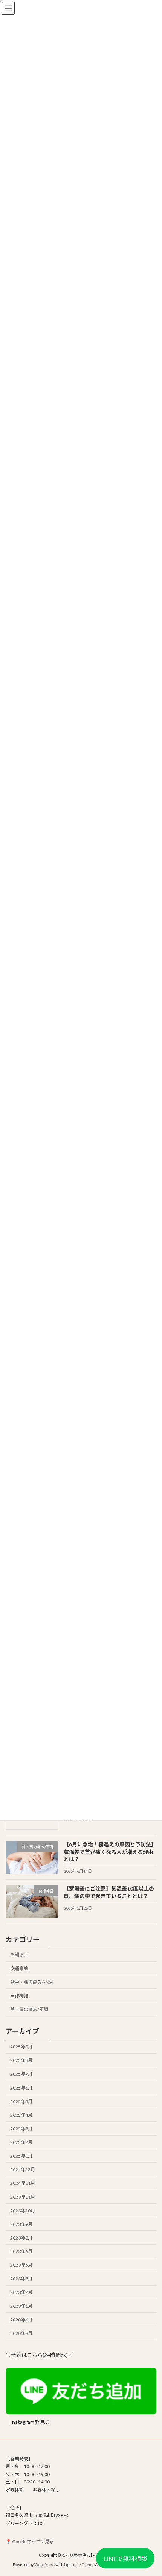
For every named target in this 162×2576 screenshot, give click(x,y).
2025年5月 (21, 2101)
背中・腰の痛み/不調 (31, 1982)
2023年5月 (21, 2265)
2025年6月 (21, 2088)
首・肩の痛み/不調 (29, 2009)
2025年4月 (21, 2115)
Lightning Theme (79, 2565)
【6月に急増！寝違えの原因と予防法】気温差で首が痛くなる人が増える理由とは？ (110, 1852)
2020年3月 (21, 2333)
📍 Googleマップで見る (30, 2541)
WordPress (44, 2565)
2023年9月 (21, 2224)
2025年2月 (21, 2142)
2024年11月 (23, 2183)
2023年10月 (23, 2210)
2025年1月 (21, 2156)
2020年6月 (21, 2319)
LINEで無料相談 (125, 2558)
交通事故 (19, 1968)
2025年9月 (21, 2047)
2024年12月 (23, 2169)
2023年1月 (21, 2306)
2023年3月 (21, 2279)
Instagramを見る (30, 2422)
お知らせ (19, 1955)
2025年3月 (21, 2129)
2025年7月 (21, 2074)
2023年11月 (23, 2197)
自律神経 (19, 1995)
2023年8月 (21, 2238)
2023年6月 (21, 2251)
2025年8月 (21, 2060)
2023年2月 (21, 2292)
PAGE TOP (151, 2491)
